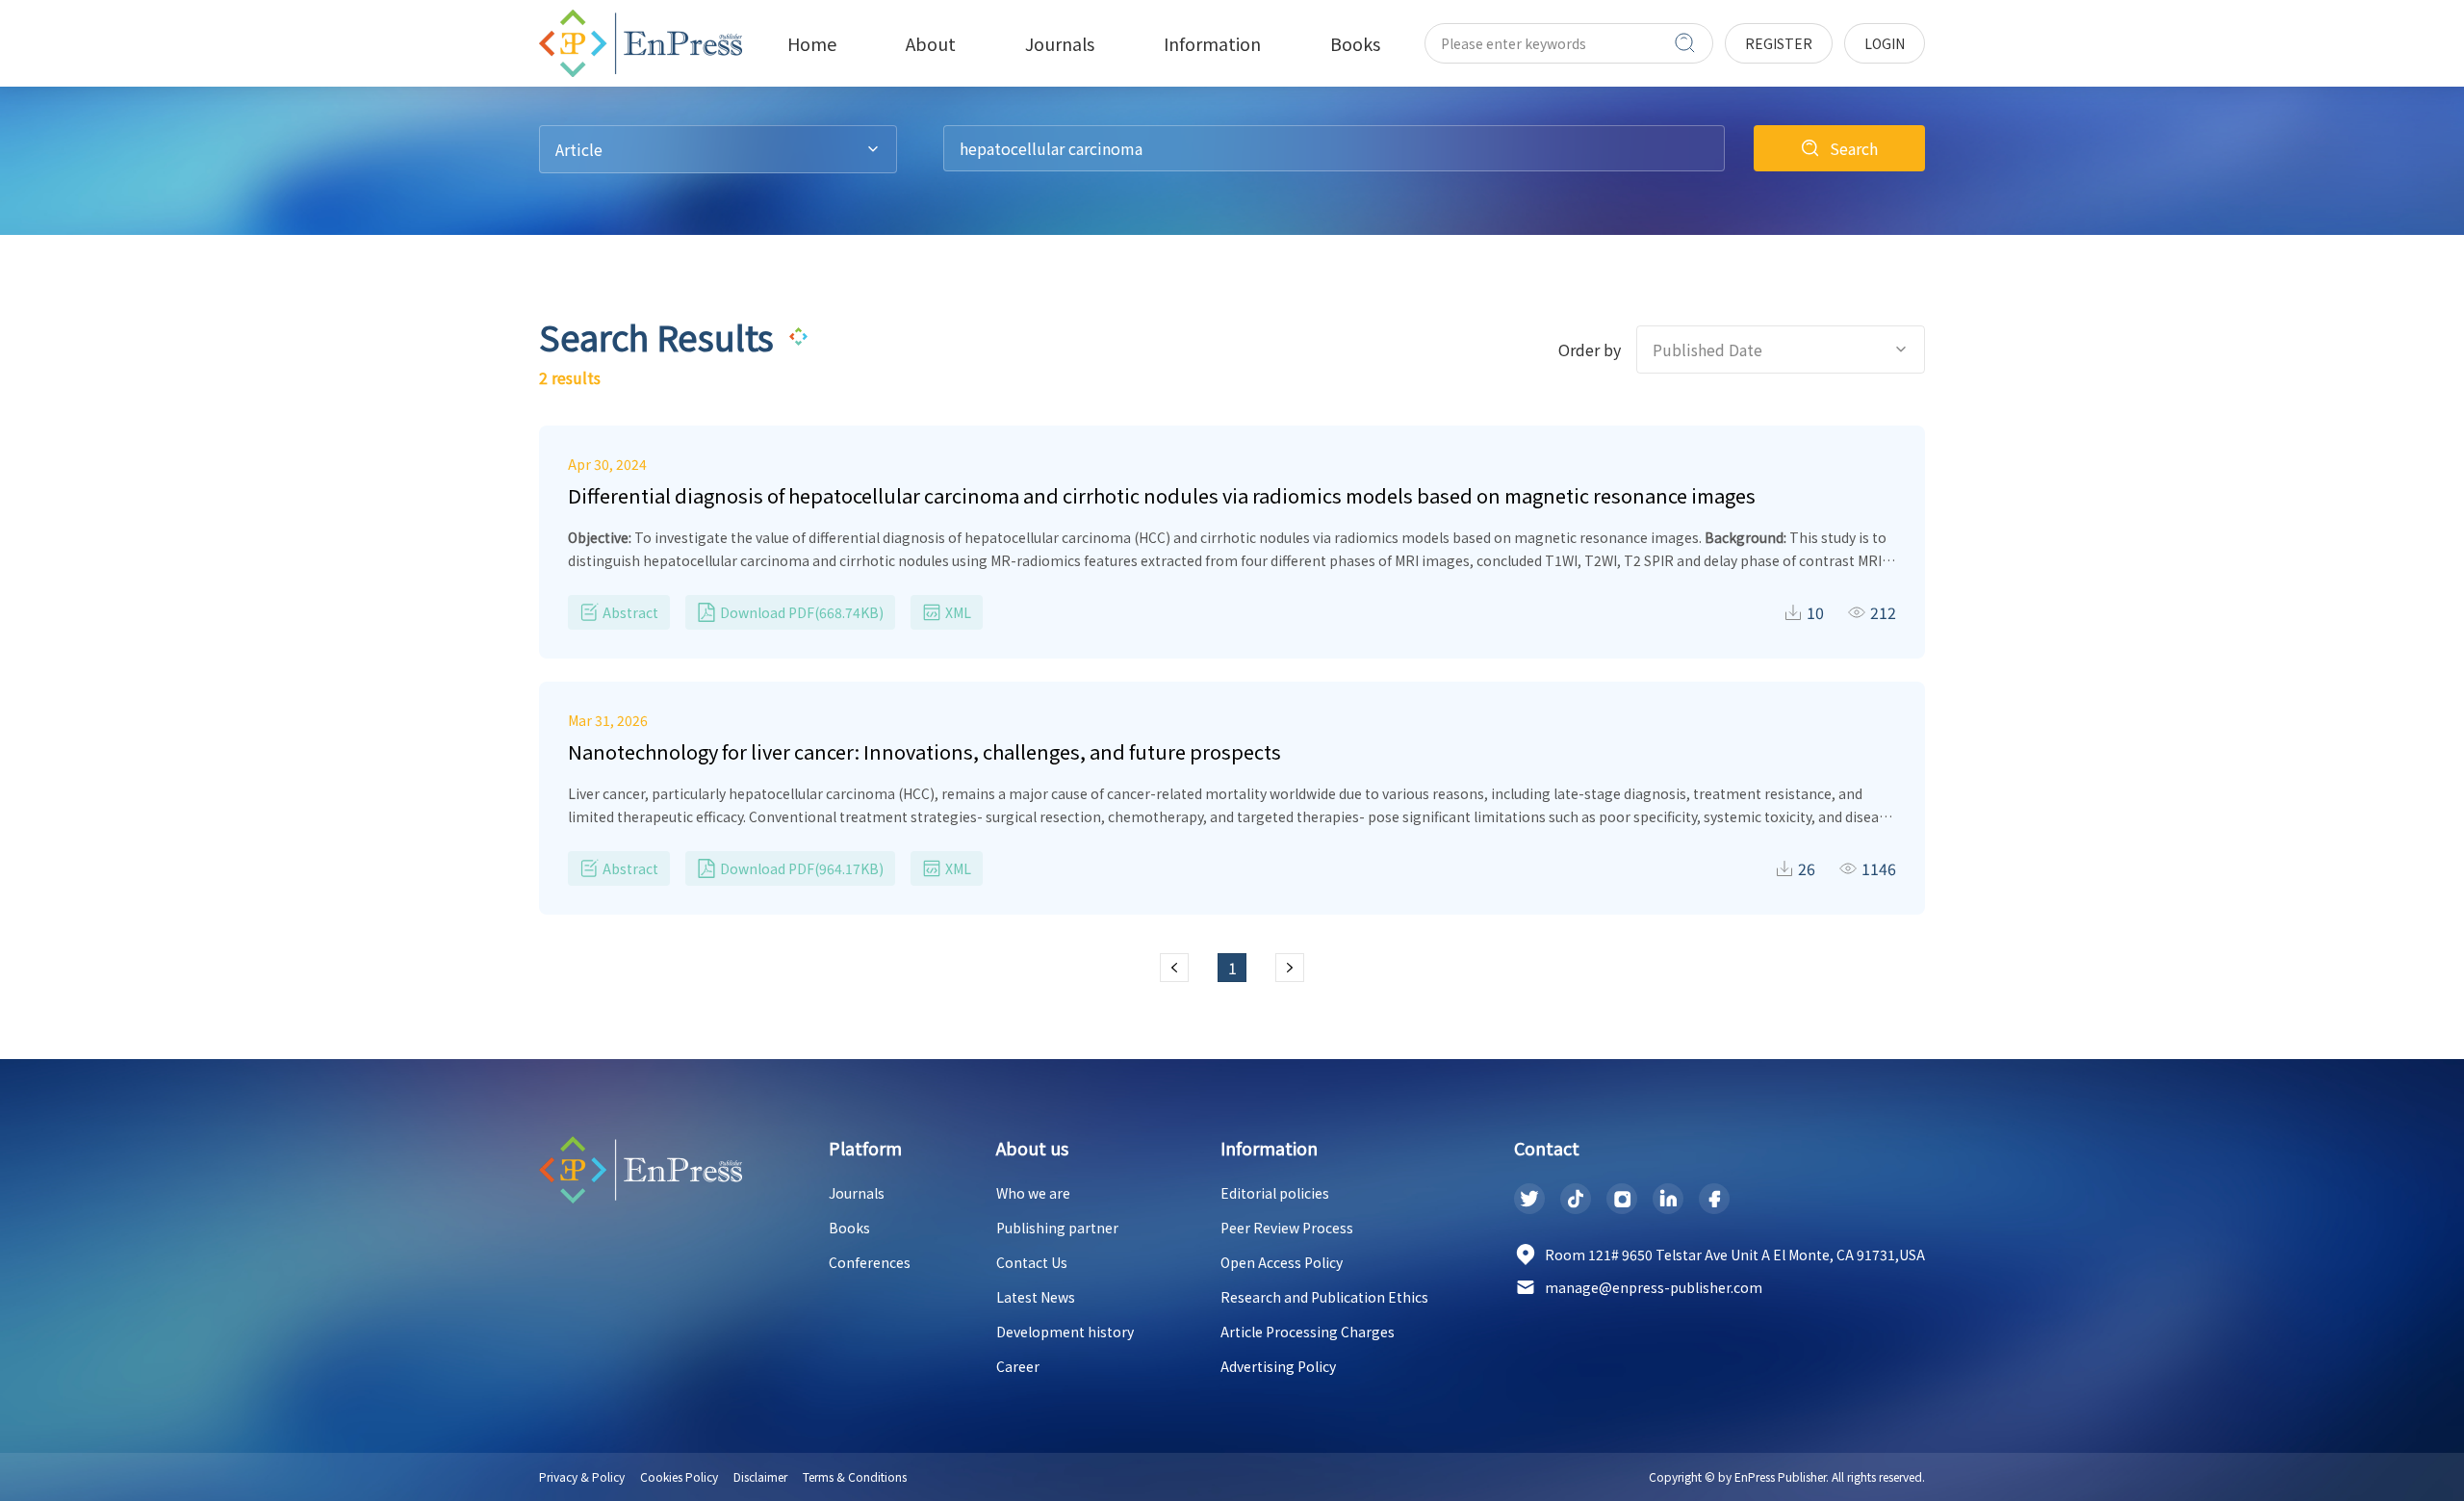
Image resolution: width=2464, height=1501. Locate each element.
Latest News (1036, 1297)
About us (1032, 1148)
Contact (1547, 1148)
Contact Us (1032, 1262)
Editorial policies (1275, 1193)
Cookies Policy (679, 1476)
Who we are (1033, 1193)
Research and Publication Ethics (1324, 1297)
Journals (857, 1193)
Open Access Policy (1282, 1262)
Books (849, 1228)
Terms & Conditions (855, 1476)
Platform (865, 1148)
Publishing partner (1057, 1228)
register (1779, 43)
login (1885, 43)
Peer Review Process (1287, 1228)
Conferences (870, 1262)
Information (1269, 1148)
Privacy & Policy (582, 1476)
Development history (1065, 1332)
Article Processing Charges (1308, 1332)
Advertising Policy (1278, 1366)
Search (1854, 148)
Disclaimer (760, 1476)
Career (1018, 1366)
